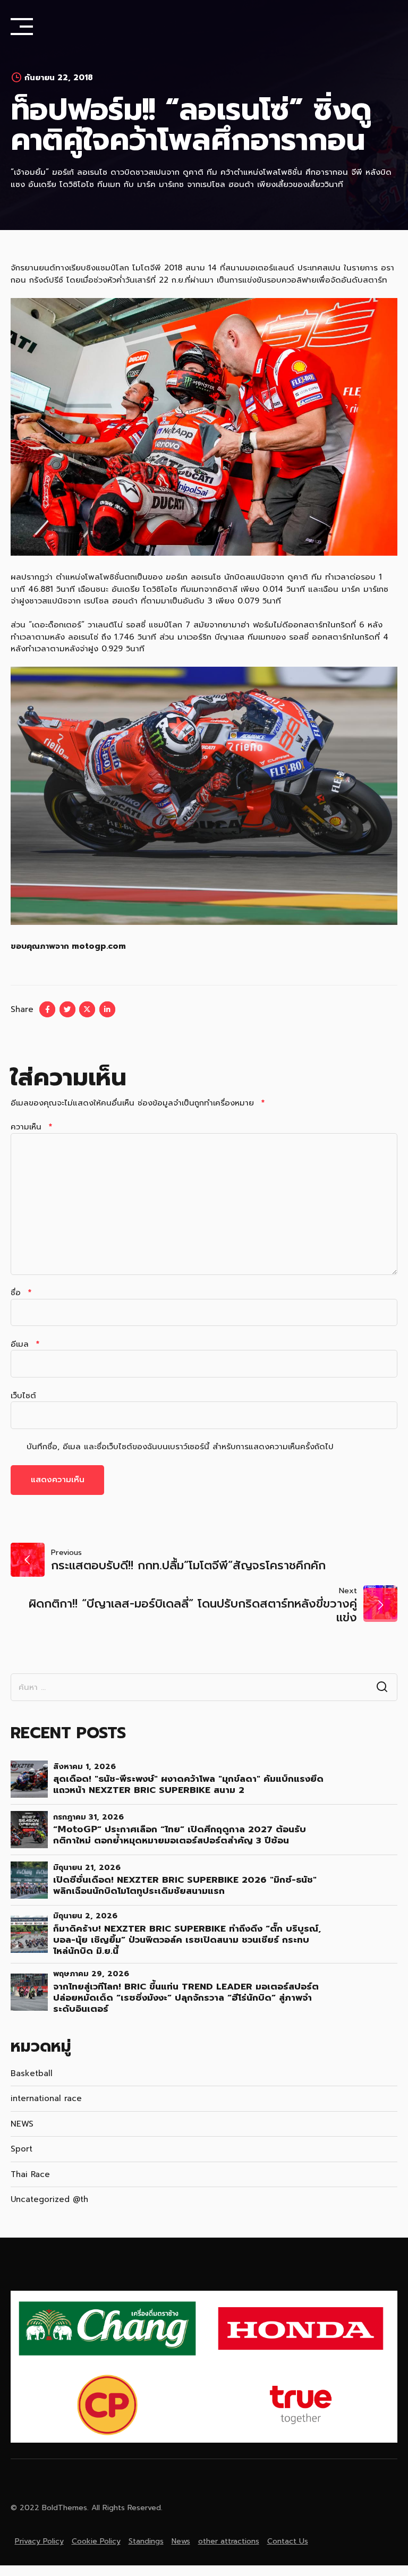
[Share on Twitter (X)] (87, 1009)
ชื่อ (21, 1293)
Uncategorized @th (49, 2199)
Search (382, 1687)
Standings (146, 2541)
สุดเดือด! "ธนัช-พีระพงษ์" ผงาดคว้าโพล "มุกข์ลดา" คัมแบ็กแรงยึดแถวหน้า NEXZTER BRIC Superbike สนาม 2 (188, 1784)
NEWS (22, 2124)
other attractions (229, 2541)
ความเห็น (31, 1127)
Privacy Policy (39, 2541)
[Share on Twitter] (67, 1009)
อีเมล (25, 1344)
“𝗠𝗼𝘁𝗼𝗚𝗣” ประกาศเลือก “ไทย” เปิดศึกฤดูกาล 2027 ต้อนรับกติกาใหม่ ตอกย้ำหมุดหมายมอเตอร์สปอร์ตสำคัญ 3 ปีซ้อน (180, 1835)
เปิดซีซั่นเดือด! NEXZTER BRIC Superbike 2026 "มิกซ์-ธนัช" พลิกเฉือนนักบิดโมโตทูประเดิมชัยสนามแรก (185, 1885)
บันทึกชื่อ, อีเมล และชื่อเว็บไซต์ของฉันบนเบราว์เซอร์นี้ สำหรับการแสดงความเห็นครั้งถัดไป (180, 1447)
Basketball (32, 2073)
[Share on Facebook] (47, 1009)
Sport (22, 2149)
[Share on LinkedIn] (107, 1009)
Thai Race (30, 2174)
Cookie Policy (96, 2541)
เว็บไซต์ (23, 1396)
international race (46, 2098)
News (181, 2541)
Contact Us (288, 2541)
